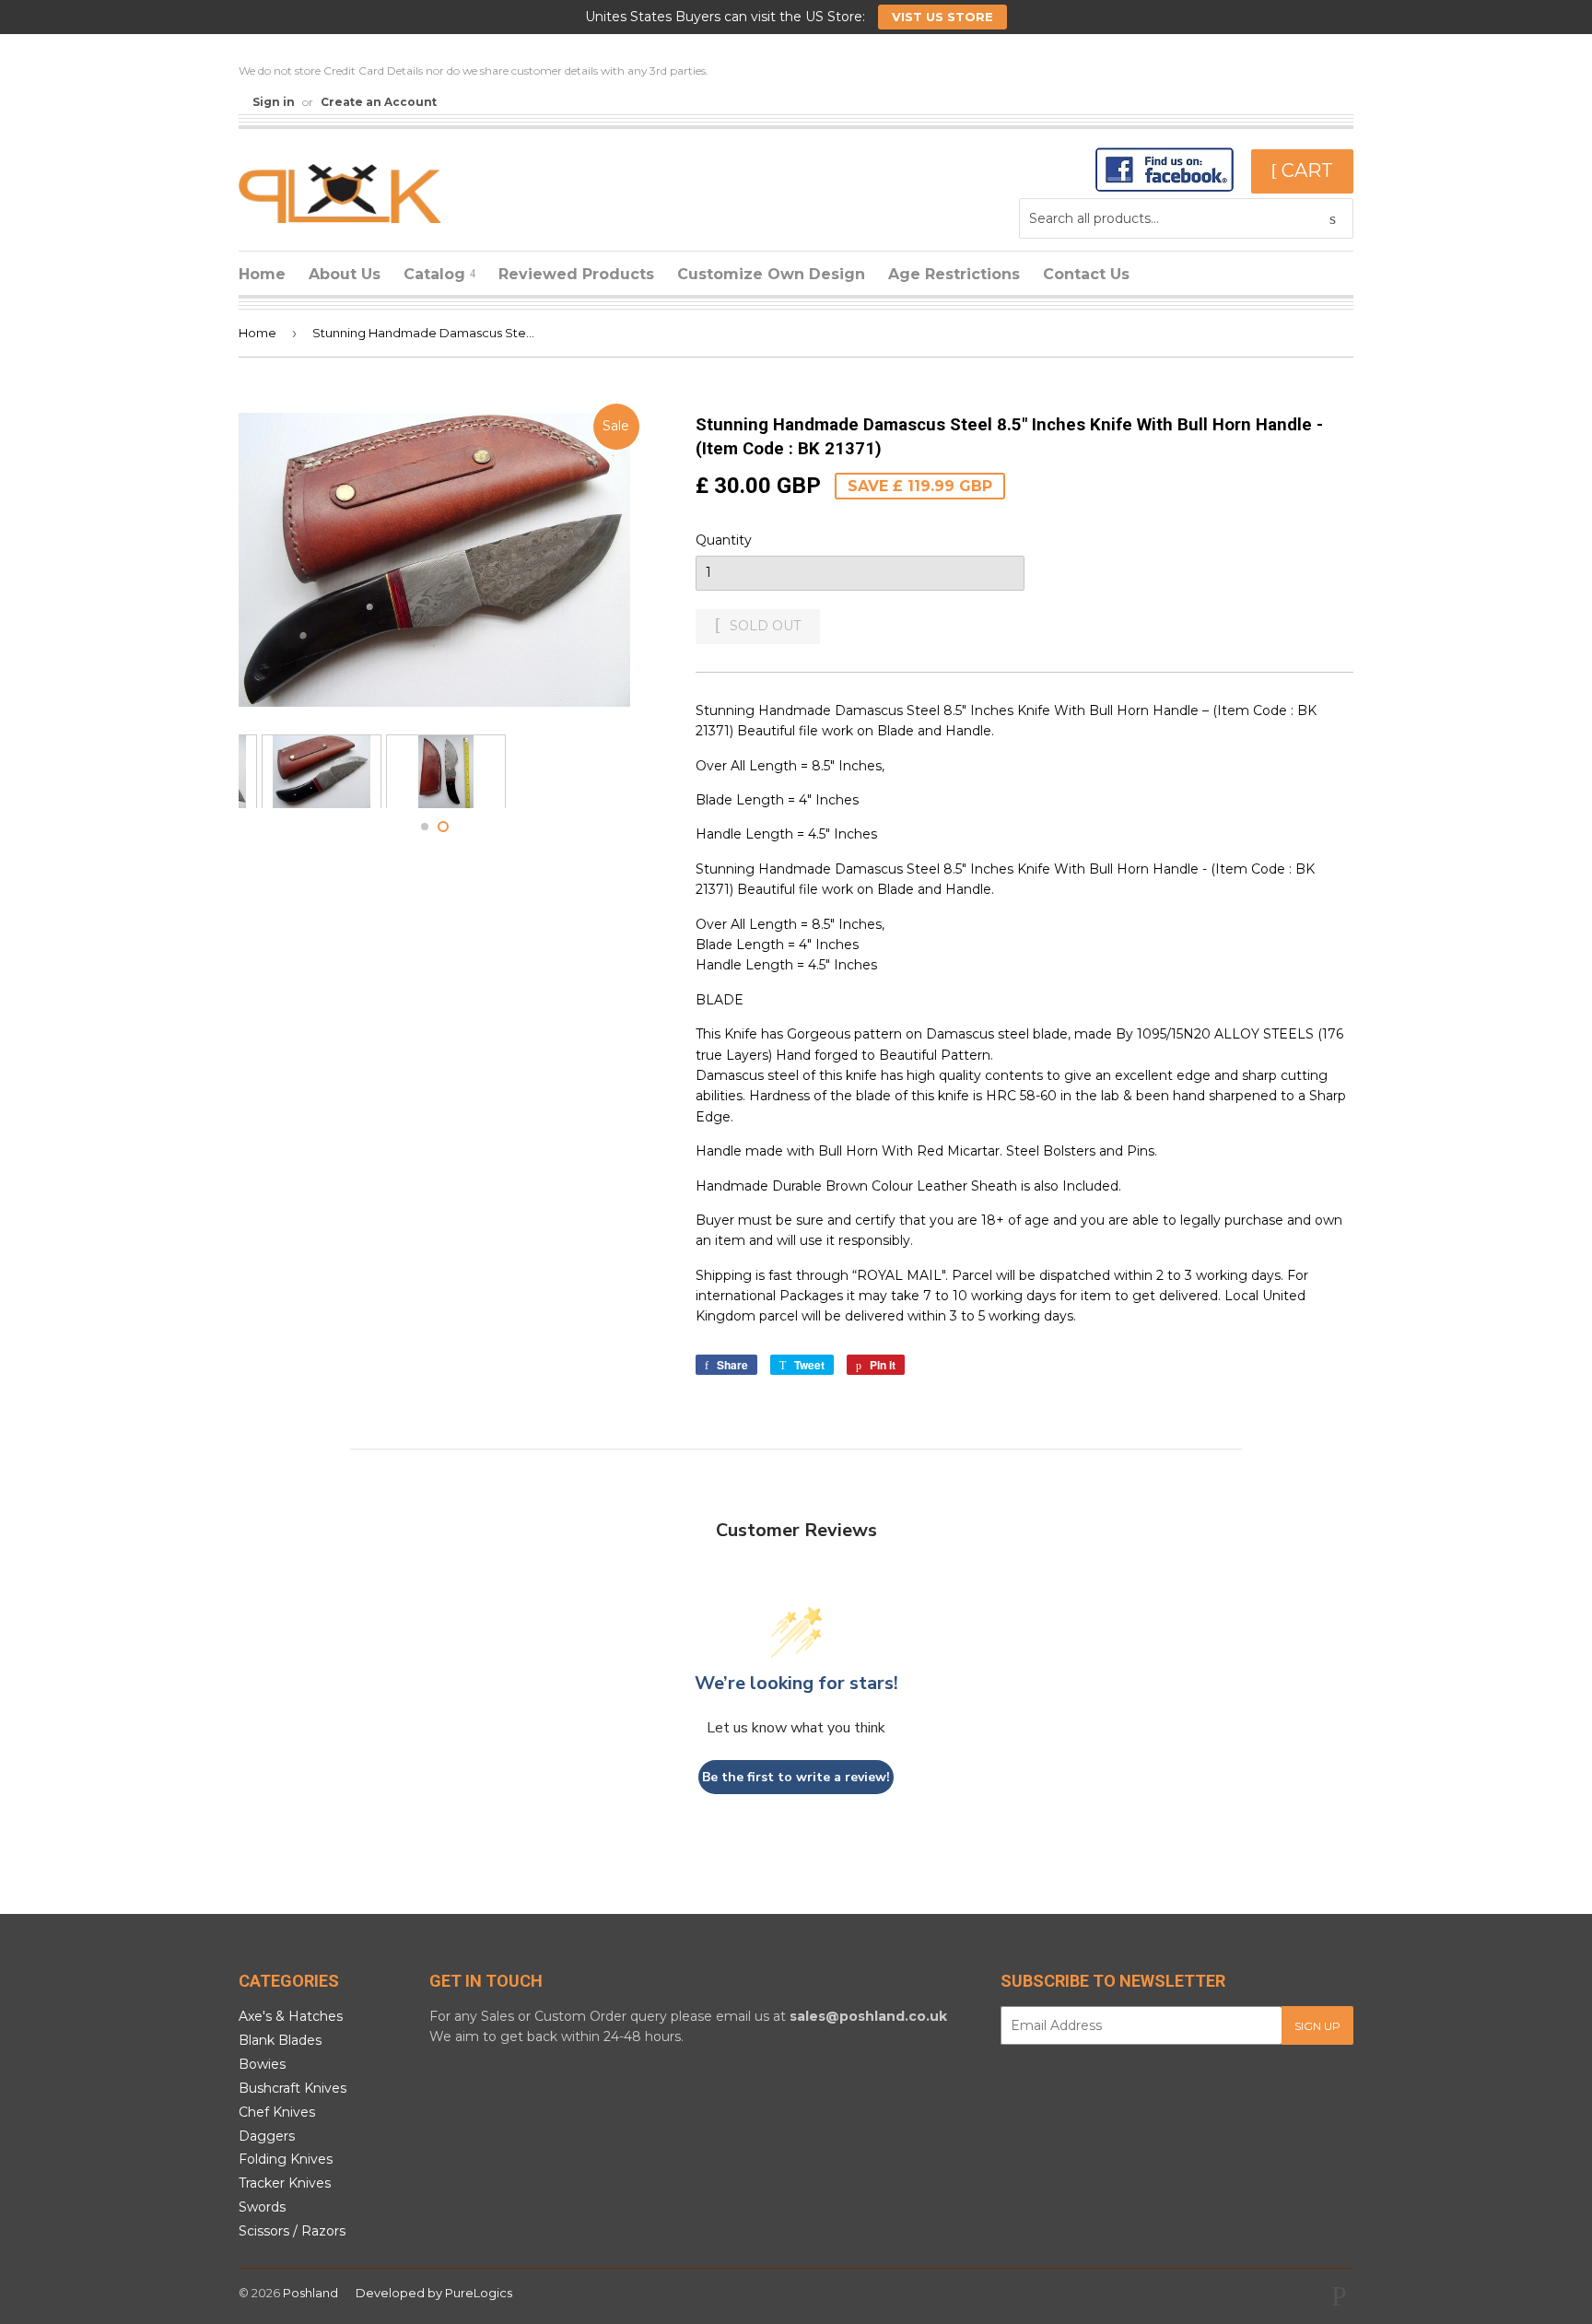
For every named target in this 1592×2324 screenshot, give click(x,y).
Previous (278, 771)
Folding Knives (286, 2159)
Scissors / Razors (292, 2231)
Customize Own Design (771, 274)
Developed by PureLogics (434, 2293)
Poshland (310, 2293)
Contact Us (1086, 274)
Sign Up (1317, 2026)
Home (262, 274)
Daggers (267, 2136)
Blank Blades (280, 2040)
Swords (262, 2207)
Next (591, 771)
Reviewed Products (576, 274)
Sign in (274, 102)
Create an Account (379, 102)
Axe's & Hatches (291, 2016)
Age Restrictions (954, 274)
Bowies (262, 2064)
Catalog (437, 274)
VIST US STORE (942, 17)
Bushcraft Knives (293, 2088)
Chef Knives (277, 2112)
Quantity (724, 540)
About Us (345, 274)
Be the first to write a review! (796, 1777)
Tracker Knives (285, 2183)
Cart (1305, 170)
